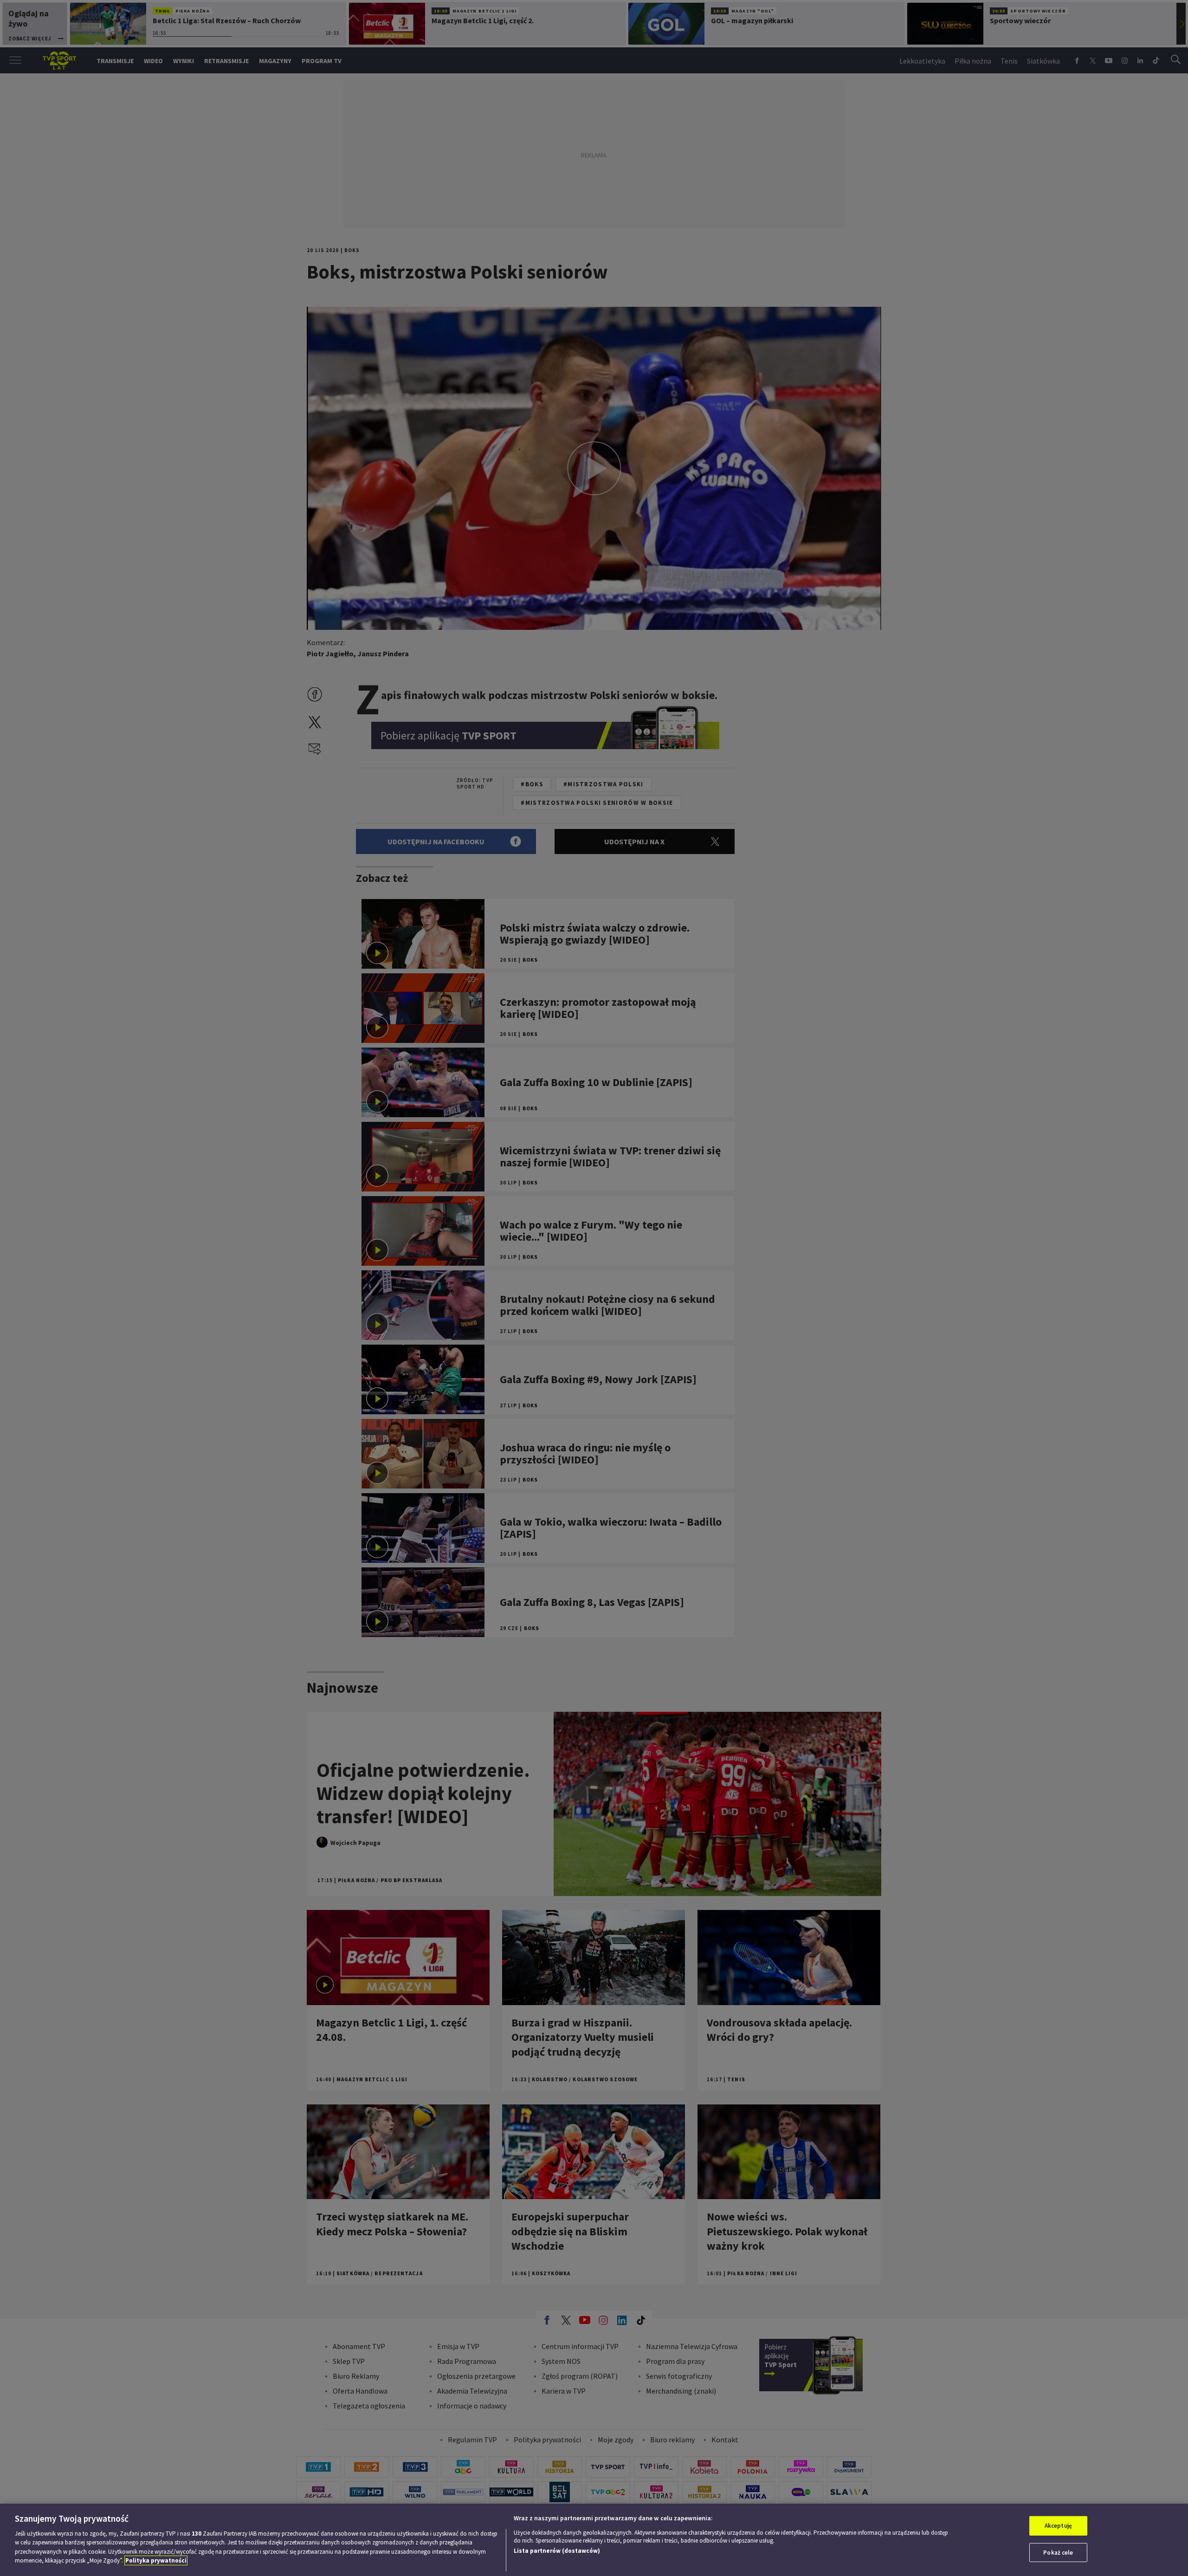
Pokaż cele (1058, 2552)
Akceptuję (1058, 2526)
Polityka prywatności (156, 2560)
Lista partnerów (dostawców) (557, 2551)
